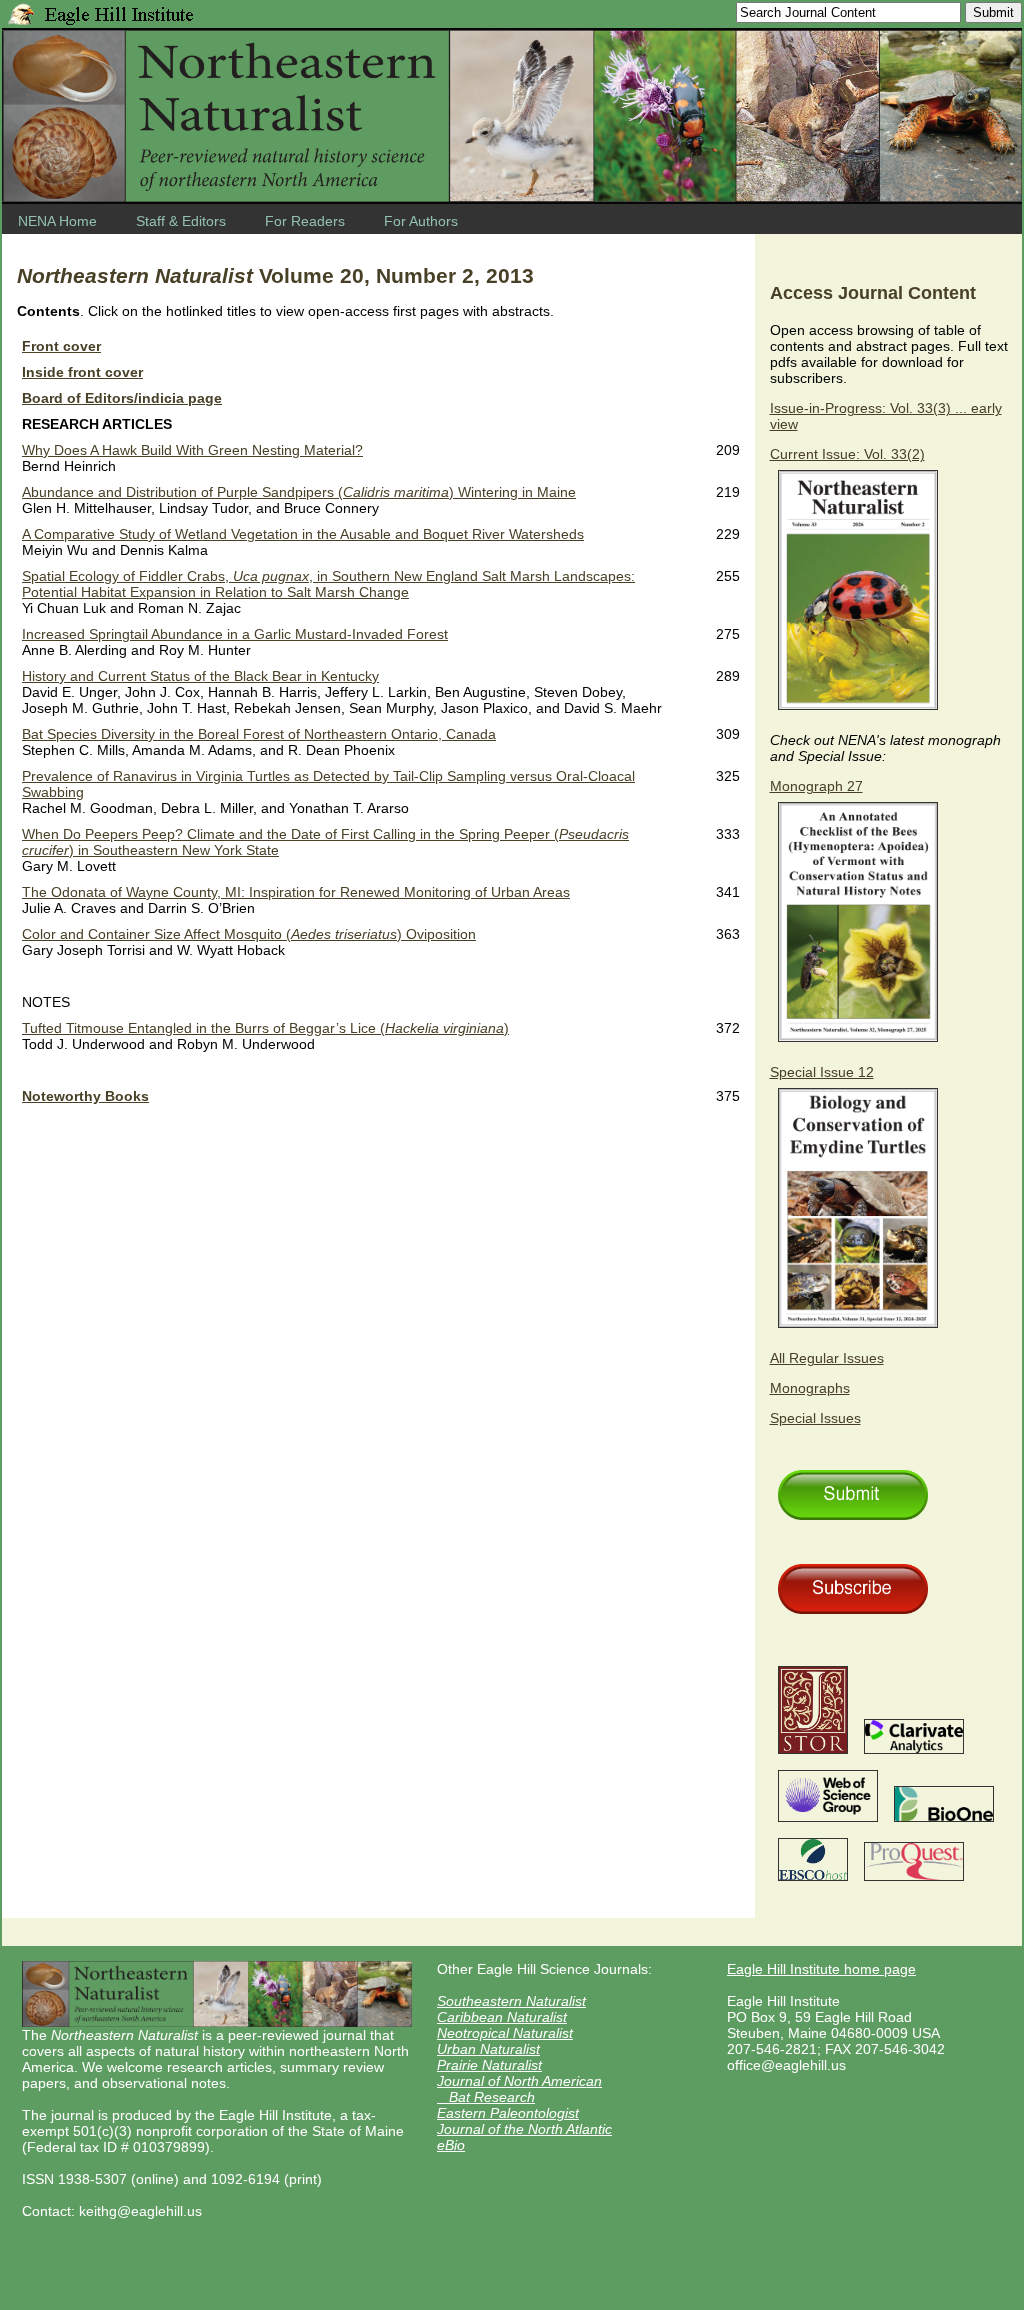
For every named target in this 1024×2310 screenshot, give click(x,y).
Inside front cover (82, 372)
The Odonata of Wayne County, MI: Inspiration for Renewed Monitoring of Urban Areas (296, 892)
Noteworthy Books (85, 1096)
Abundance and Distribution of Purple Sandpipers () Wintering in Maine (299, 492)
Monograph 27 (816, 786)
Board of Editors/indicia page (122, 398)
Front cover (61, 346)
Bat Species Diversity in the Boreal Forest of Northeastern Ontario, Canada (259, 734)
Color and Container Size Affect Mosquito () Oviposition (249, 934)
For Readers (305, 221)
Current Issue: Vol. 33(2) (847, 454)
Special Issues (815, 1418)
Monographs (810, 1388)
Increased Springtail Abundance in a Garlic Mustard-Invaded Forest (235, 634)
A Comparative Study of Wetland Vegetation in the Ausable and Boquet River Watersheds (303, 534)
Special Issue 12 (822, 1072)
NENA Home (57, 221)
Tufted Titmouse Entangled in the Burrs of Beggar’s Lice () (265, 1028)
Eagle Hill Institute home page (821, 1969)
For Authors (421, 221)
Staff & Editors (181, 221)
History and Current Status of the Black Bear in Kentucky (200, 676)
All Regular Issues (827, 1358)
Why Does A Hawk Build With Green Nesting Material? (192, 450)
